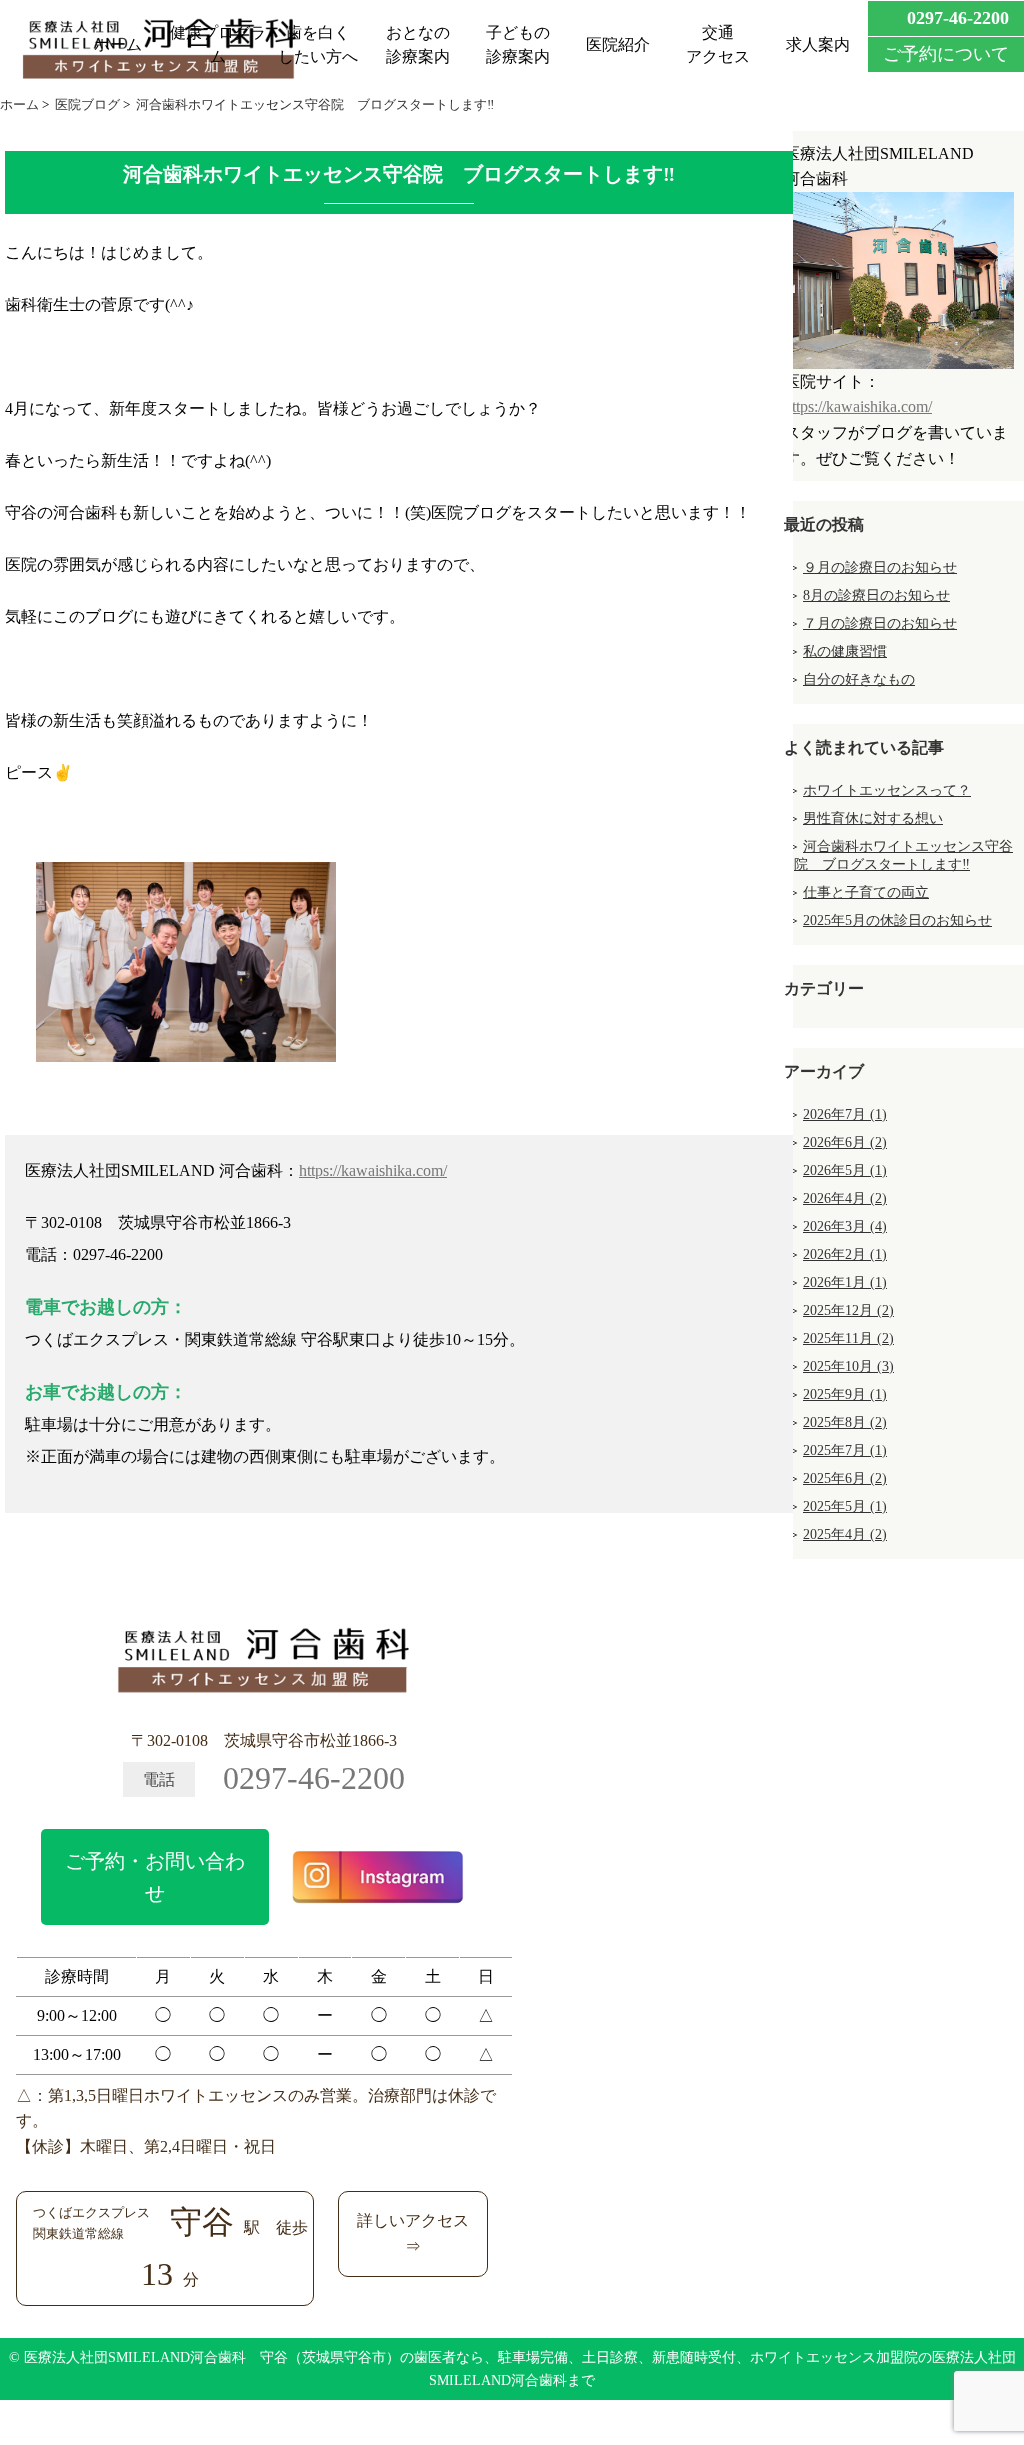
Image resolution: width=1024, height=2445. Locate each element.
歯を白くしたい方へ (318, 44)
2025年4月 (845, 1534)
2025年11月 (848, 1338)
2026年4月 (845, 1198)
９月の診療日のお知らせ (880, 567)
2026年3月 (845, 1226)
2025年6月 (845, 1478)
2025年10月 (848, 1366)
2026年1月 (845, 1282)
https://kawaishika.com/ (373, 1170)
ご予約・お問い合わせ (155, 1877)
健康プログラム (218, 44)
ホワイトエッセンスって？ (887, 790)
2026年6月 (845, 1142)
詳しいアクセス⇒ (413, 2233)
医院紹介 (618, 44)
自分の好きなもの (859, 679)
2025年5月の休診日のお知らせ (897, 920)
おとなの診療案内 (418, 44)
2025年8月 (845, 1422)
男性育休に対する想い (873, 818)
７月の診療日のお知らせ (880, 623)
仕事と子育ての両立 (866, 892)
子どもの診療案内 (518, 44)
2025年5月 (845, 1506)
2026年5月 (845, 1170)
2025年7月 (845, 1450)
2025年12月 (848, 1310)
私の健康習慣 (845, 651)
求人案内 (818, 44)
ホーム (118, 44)
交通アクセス (718, 44)
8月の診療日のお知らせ (876, 595)
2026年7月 (845, 1114)
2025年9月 (845, 1394)
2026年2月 (845, 1254)
